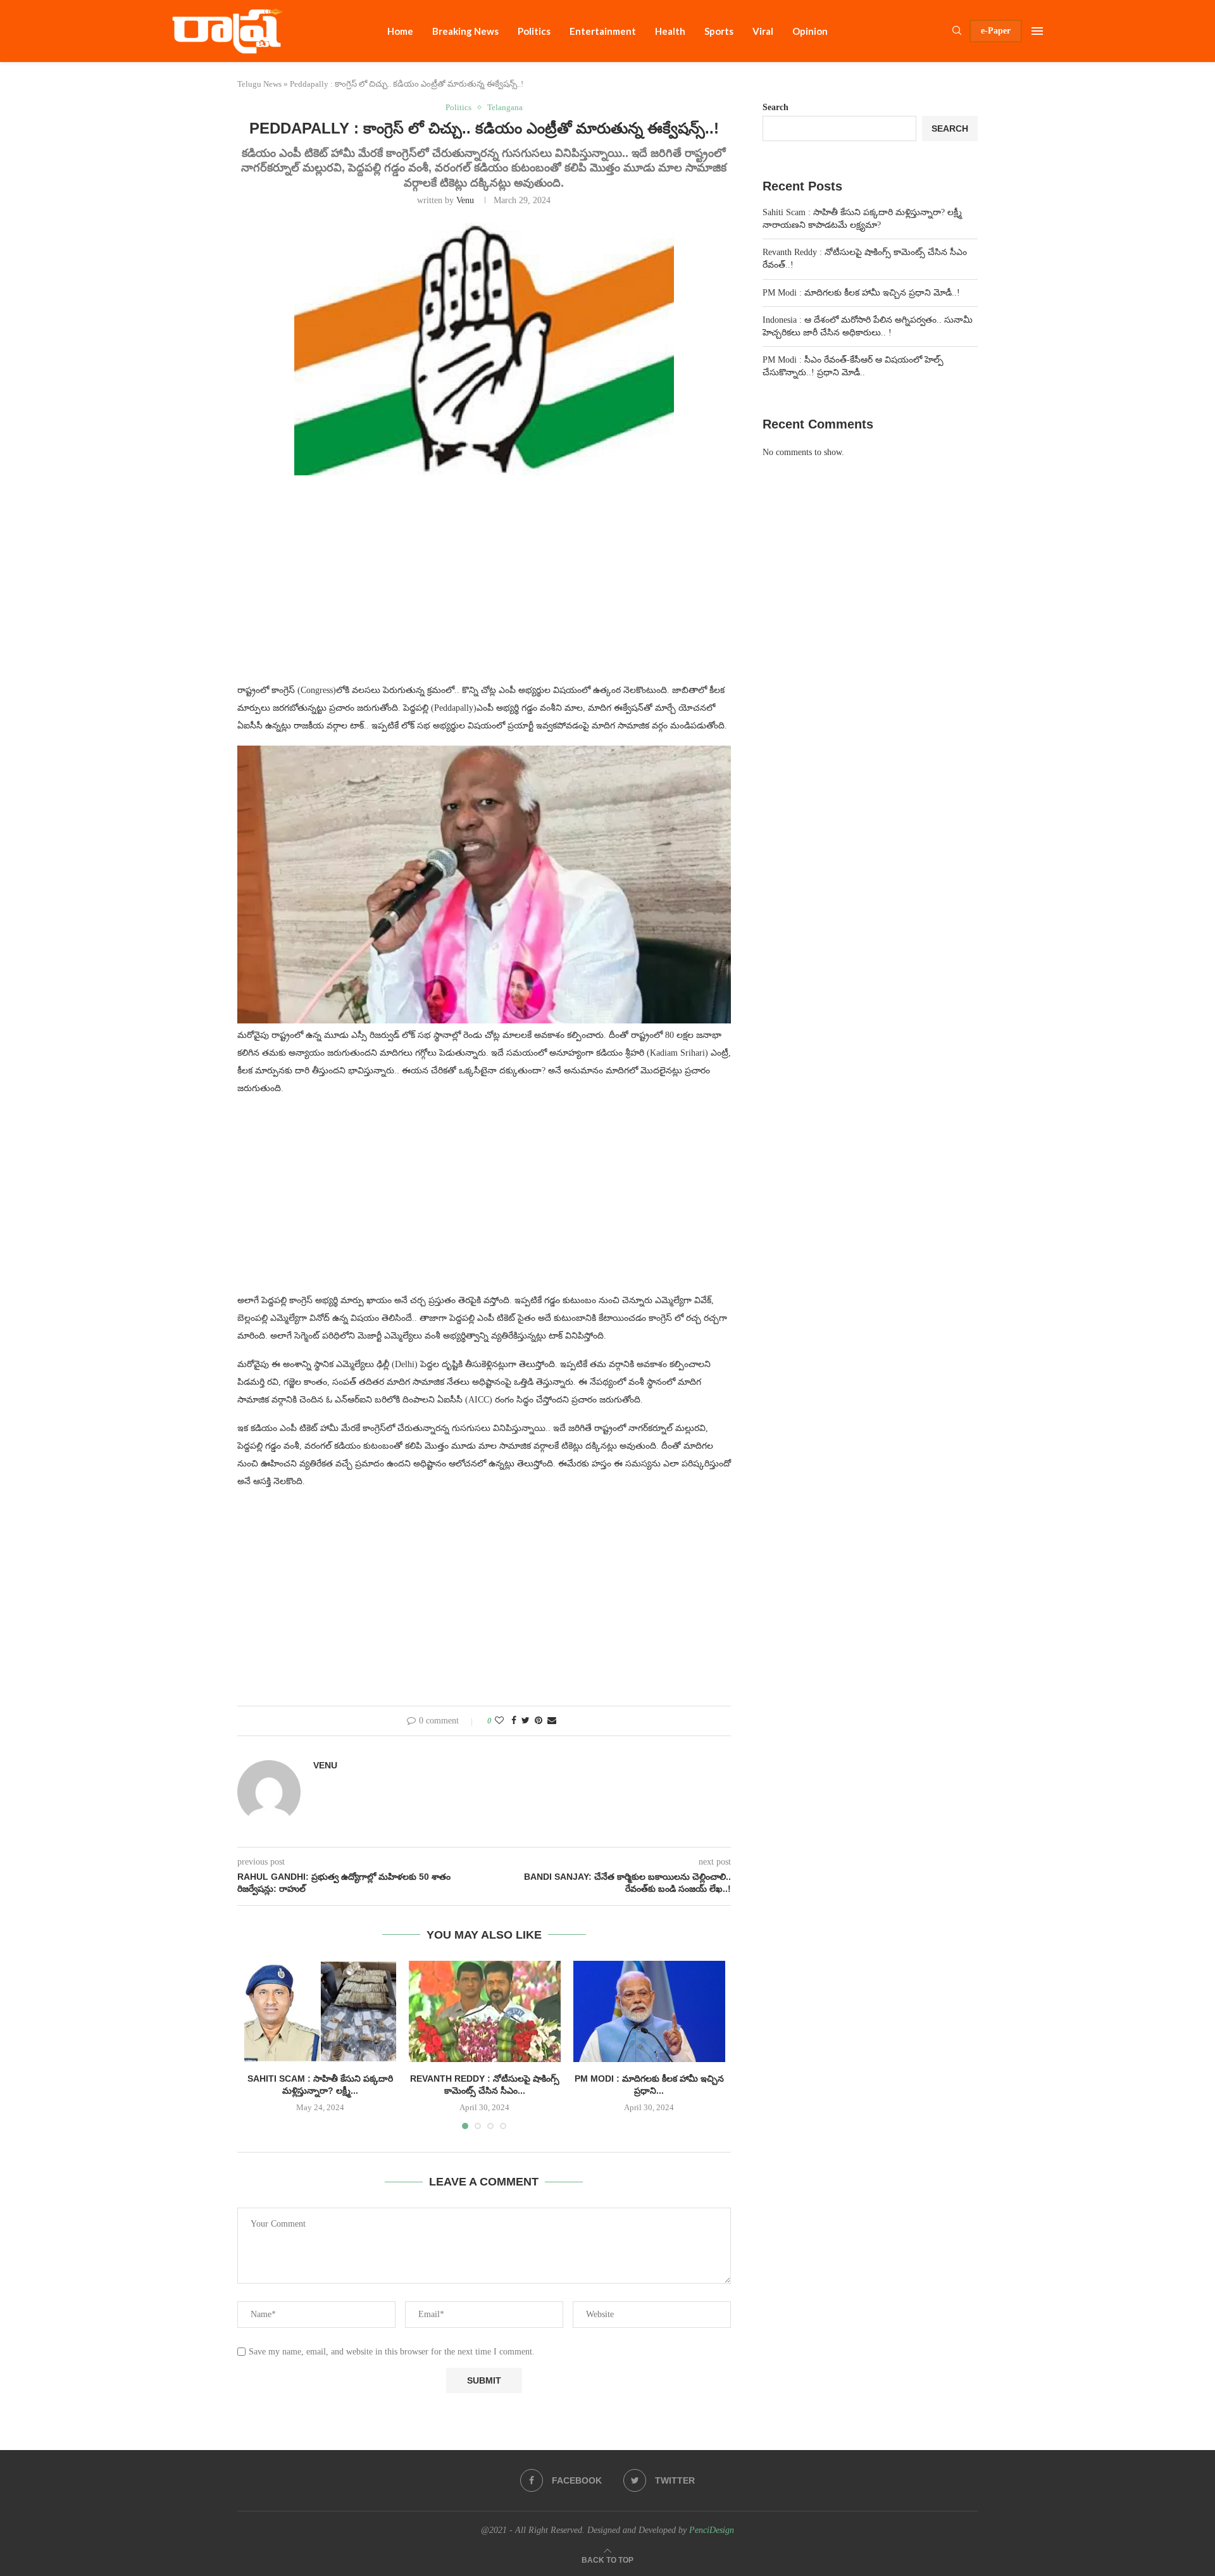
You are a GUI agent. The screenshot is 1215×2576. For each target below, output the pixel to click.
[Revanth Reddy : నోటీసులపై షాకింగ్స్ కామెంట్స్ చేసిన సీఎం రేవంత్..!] (485, 2011)
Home (400, 31)
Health (670, 31)
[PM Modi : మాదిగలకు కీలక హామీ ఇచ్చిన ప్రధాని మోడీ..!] (649, 2011)
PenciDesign (712, 2530)
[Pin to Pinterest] (539, 1721)
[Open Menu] (1037, 31)
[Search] (957, 31)
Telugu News (259, 84)
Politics (534, 31)
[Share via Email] (552, 1721)
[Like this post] (499, 1721)
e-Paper (996, 31)
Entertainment (603, 31)
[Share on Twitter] (526, 1721)
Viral (763, 31)
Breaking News (465, 31)
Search (776, 107)
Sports (719, 31)
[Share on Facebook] (514, 1721)
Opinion (810, 31)
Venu (465, 200)
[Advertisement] (484, 587)
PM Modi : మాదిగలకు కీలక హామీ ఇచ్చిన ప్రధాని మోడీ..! (861, 293)
